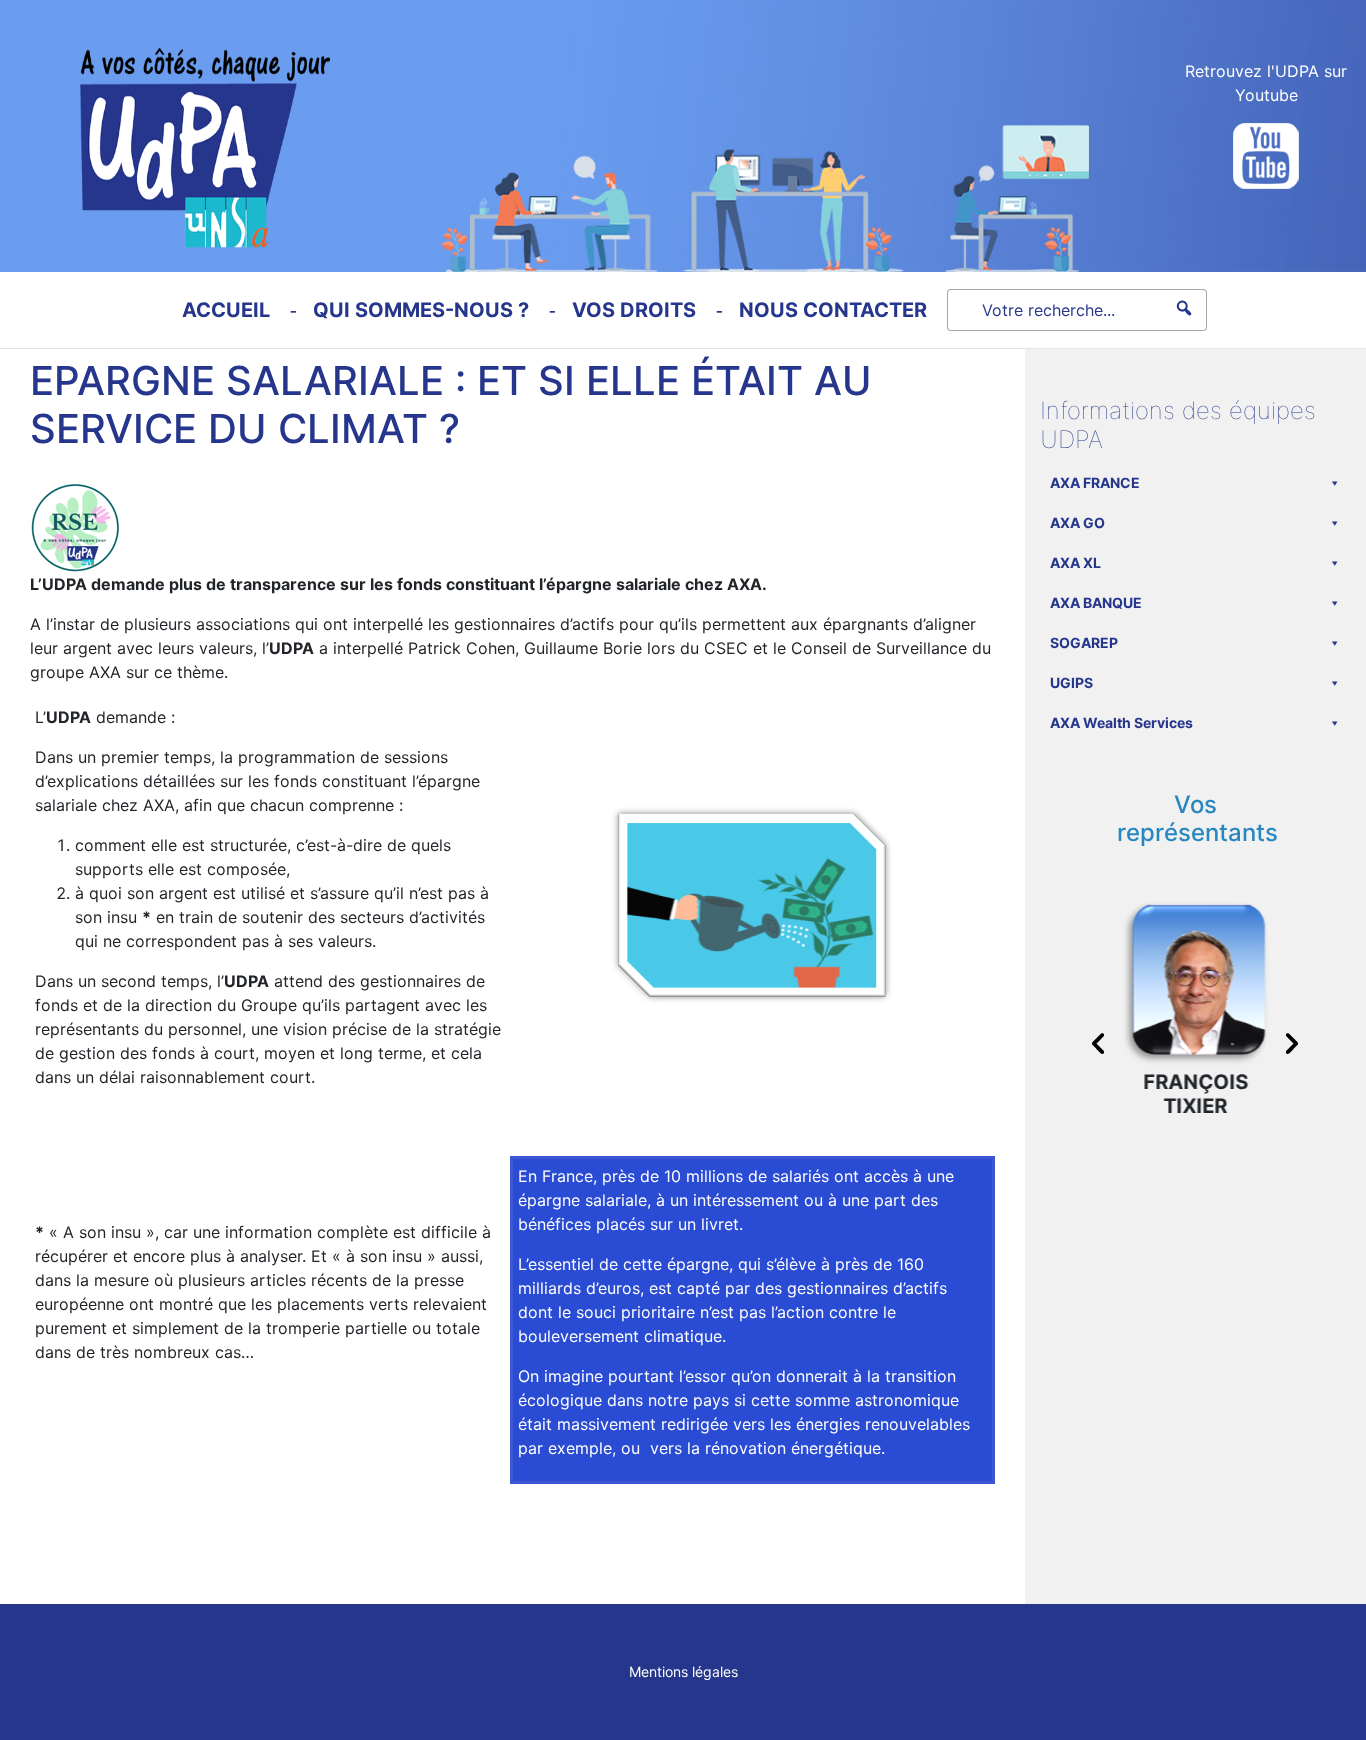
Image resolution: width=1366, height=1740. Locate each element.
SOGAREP (1084, 642)
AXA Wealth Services (1121, 722)
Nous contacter (833, 310)
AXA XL (1075, 562)
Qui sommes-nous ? (421, 310)
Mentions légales (683, 1671)
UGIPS (1071, 682)
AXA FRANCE (1095, 482)
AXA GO (1077, 522)
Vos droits (634, 310)
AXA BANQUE (1096, 602)
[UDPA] (165, 124)
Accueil (226, 310)
